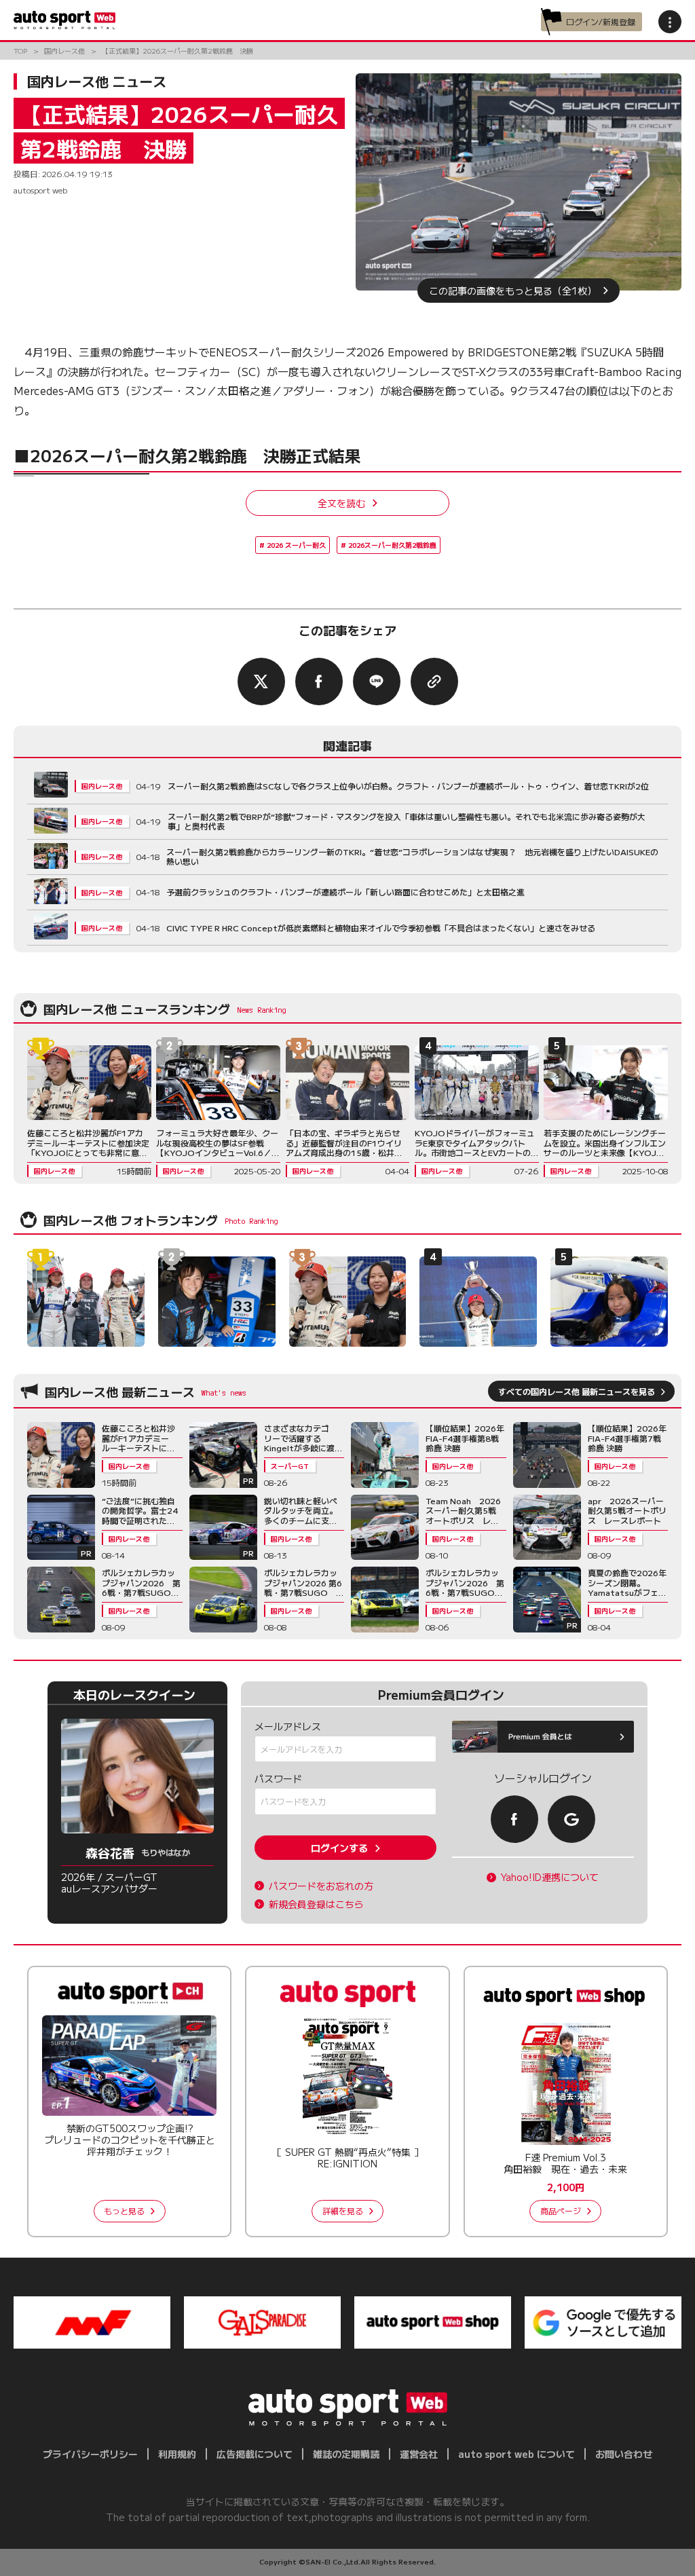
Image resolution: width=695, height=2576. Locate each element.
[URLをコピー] (434, 682)
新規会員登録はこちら (316, 1904)
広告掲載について (255, 2454)
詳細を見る (343, 2210)
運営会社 (419, 2454)
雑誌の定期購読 (346, 2454)
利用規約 (177, 2454)
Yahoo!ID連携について (550, 1877)
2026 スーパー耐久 (296, 545)
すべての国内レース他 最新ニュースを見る (577, 1391)
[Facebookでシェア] (319, 682)
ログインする (339, 1848)
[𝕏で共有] (261, 682)
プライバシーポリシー (90, 2454)
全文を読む (341, 503)
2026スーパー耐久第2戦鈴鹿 (392, 545)
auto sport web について (516, 2454)
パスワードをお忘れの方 (321, 1886)
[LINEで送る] (377, 682)
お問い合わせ (624, 2454)
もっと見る (124, 2210)
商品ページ (561, 2210)
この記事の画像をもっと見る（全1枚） (513, 291)
